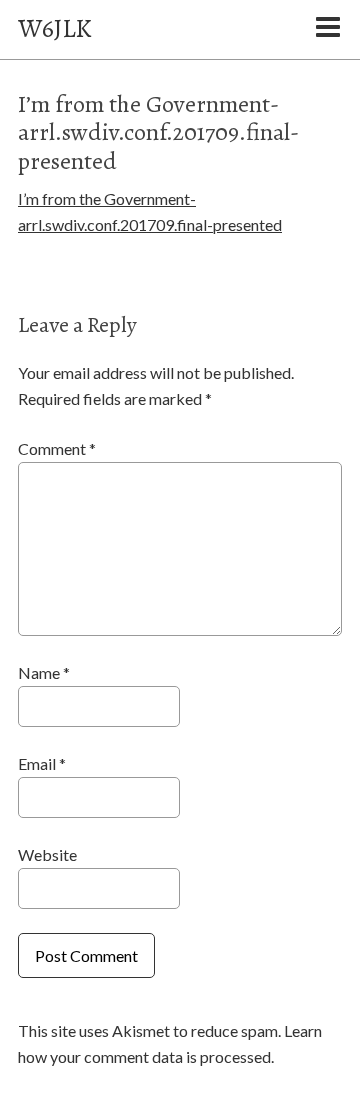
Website (47, 854)
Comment (57, 448)
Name (44, 672)
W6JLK (55, 28)
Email (42, 763)
